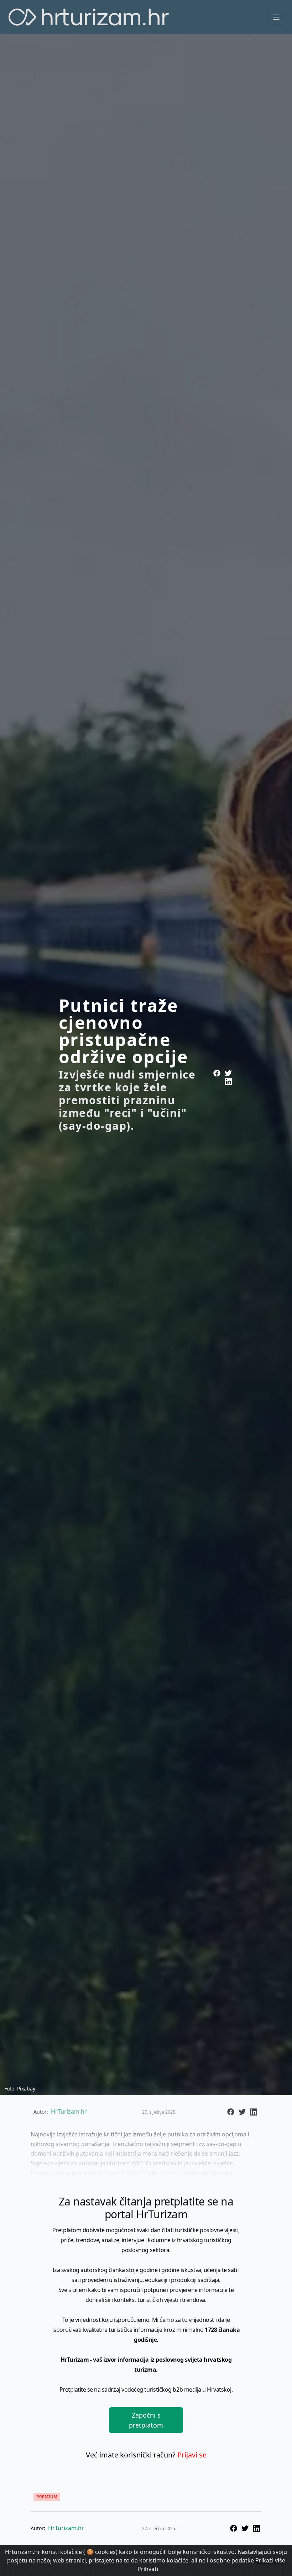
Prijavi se (192, 2455)
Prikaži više (270, 2560)
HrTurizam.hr (66, 2528)
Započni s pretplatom (146, 2420)
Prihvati (148, 2569)
